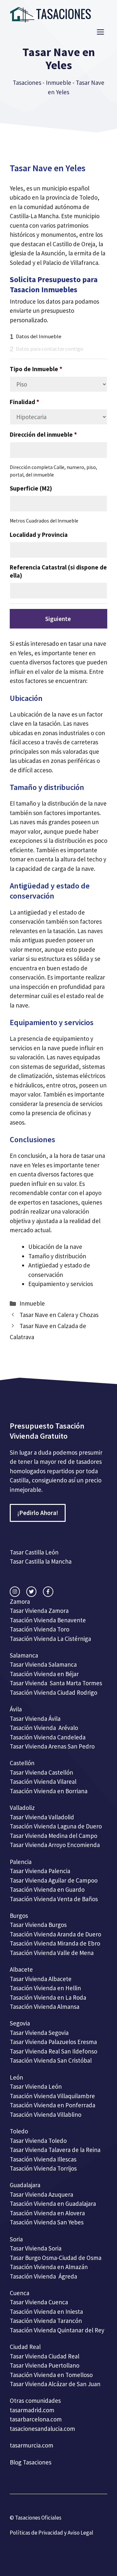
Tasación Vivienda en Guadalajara (53, 2204)
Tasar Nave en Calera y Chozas (59, 1315)
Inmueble (58, 83)
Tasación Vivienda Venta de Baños (54, 1899)
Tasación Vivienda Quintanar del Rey (57, 2330)
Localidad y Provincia (39, 535)
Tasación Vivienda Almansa (45, 2007)
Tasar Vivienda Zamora (39, 1611)
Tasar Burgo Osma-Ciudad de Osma (56, 2258)
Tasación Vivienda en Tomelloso (52, 2375)
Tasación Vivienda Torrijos (43, 2168)
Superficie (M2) (31, 488)
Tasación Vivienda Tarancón (46, 2321)
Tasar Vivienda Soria (36, 2248)
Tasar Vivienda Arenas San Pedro (52, 1746)
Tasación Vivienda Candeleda (48, 1737)
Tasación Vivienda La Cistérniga (50, 1639)
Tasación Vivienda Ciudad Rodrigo (53, 1692)
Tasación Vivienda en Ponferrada (52, 2105)
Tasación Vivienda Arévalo (44, 1728)
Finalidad (25, 402)
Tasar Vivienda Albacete (41, 1979)
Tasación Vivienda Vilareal (43, 1781)
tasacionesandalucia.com (42, 2429)
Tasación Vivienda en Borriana (49, 1791)
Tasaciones (27, 83)
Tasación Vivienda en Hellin (45, 1988)
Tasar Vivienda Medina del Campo (53, 1836)
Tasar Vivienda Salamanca (43, 1664)
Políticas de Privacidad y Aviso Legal (52, 2533)
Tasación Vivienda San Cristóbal (51, 2060)
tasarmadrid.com (32, 2410)
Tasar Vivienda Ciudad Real (45, 2356)
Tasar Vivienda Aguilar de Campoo (54, 1880)
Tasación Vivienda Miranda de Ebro (55, 1943)
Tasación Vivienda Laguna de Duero (56, 1826)
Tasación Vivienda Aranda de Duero (55, 1934)
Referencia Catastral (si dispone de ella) (58, 571)
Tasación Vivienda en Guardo (47, 1889)
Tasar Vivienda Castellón (41, 1772)
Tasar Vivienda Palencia (40, 1871)
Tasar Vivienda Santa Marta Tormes (56, 1683)
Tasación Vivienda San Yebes (47, 2222)
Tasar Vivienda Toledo (38, 2141)
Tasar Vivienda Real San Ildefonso (53, 2051)
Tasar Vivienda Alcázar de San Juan (56, 2384)
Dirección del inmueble (43, 434)
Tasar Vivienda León (36, 2086)
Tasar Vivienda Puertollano (45, 2365)
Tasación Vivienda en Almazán (49, 2267)
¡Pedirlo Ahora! (38, 1513)
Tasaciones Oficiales (38, 2518)
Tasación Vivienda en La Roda (48, 1997)
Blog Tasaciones (31, 2462)
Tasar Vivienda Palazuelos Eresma (53, 2042)
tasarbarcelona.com (36, 2419)
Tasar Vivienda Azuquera (41, 2194)
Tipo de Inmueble (36, 369)
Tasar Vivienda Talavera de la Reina (55, 2150)
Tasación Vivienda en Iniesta (46, 2311)
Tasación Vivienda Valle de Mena (52, 1953)
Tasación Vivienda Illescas (43, 2159)
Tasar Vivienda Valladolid (42, 1817)
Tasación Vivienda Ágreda (43, 2276)
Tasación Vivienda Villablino (45, 2114)
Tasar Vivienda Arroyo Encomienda (55, 1845)
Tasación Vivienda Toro (39, 1629)
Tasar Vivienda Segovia (40, 2033)
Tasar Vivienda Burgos (38, 1925)
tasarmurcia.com (32, 2445)
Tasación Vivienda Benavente (48, 1620)
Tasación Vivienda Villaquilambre (52, 2096)
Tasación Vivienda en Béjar (44, 1674)
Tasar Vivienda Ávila (35, 1719)
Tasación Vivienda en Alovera (47, 2213)
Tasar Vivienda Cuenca (39, 2302)
